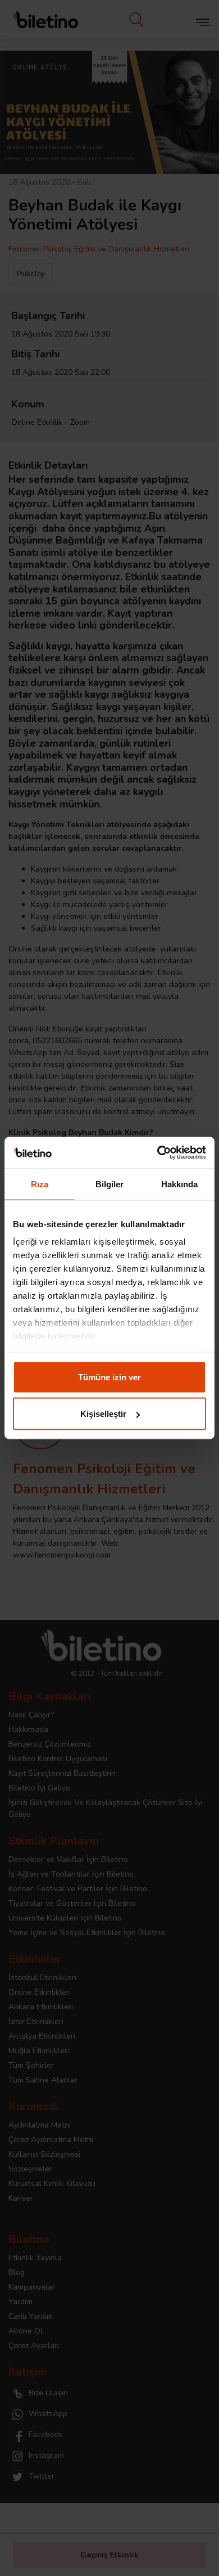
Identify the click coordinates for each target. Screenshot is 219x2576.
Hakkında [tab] (180, 1184)
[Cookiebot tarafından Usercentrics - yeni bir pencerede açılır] (158, 1153)
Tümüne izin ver (109, 1377)
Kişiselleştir (103, 1414)
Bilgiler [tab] (110, 1184)
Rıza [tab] (40, 1184)
